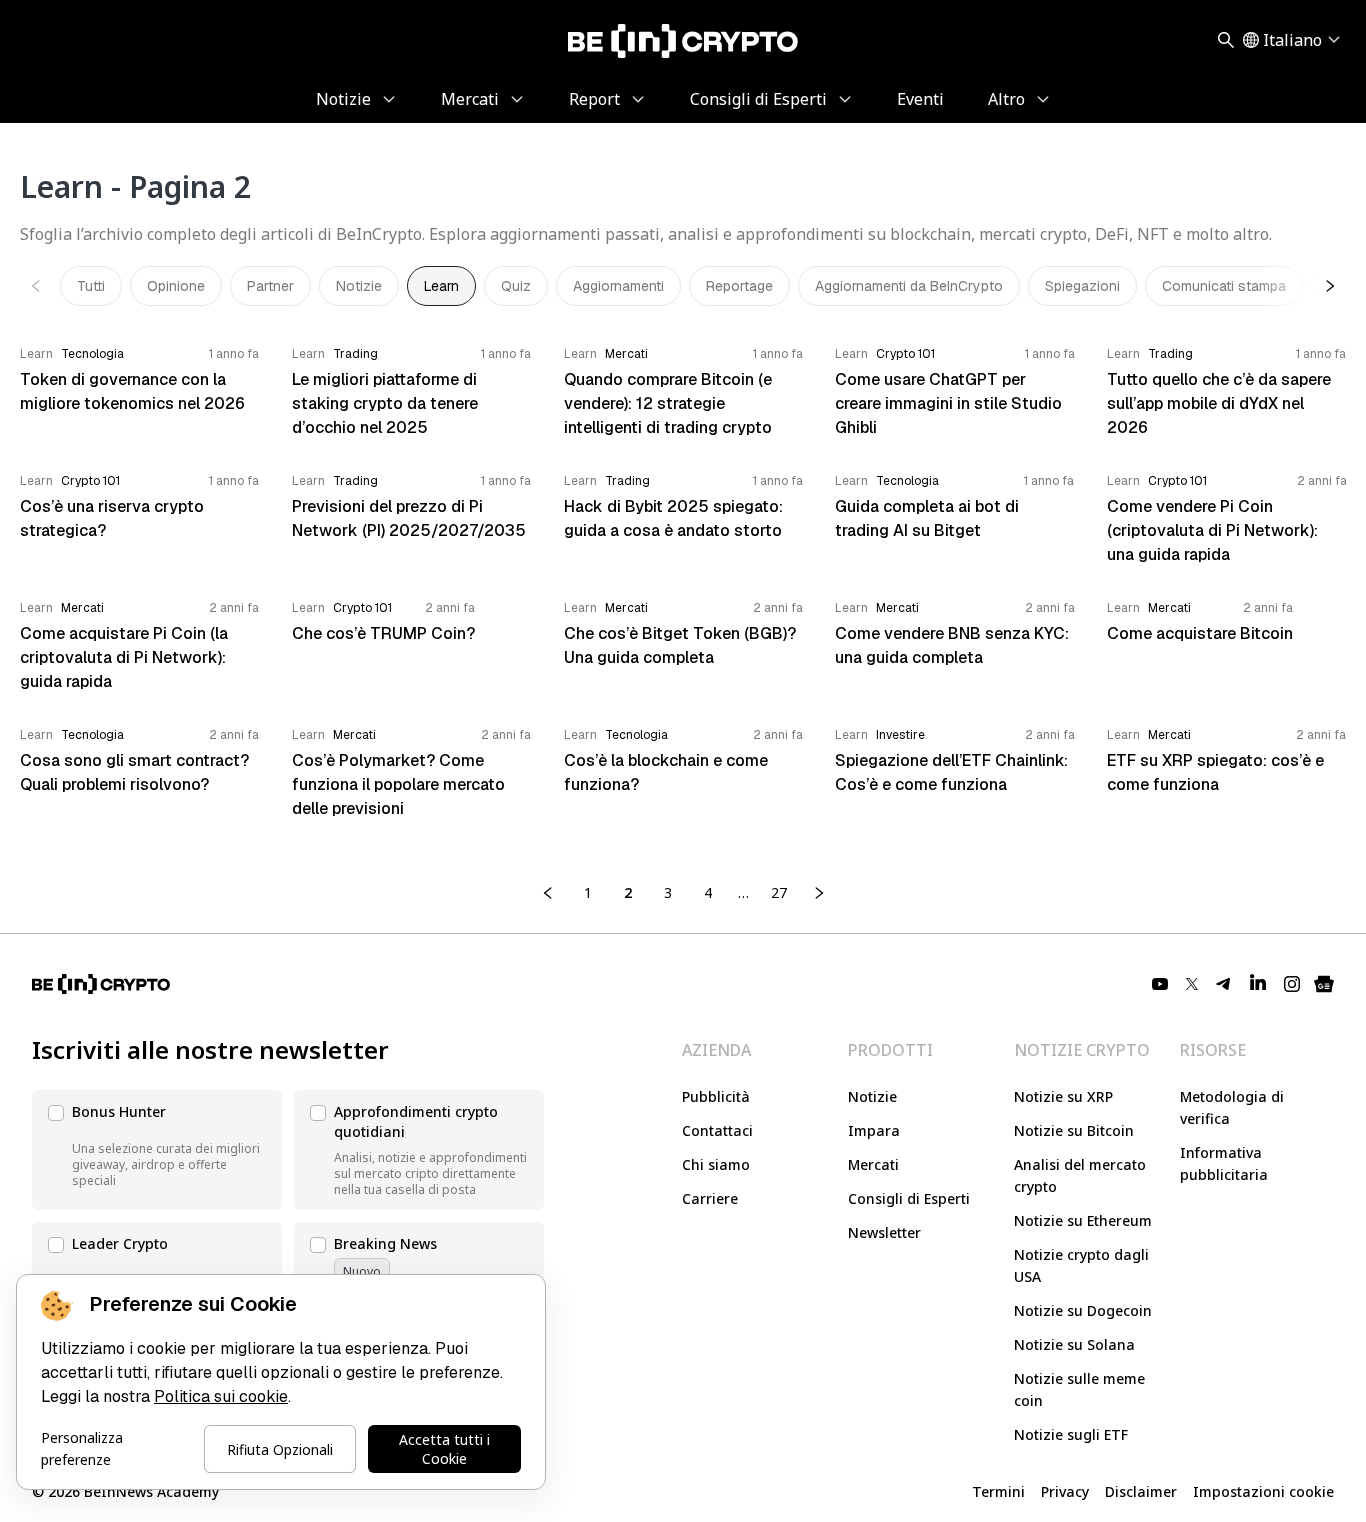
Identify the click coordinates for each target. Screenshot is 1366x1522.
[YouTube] (1160, 984)
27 (779, 892)
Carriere (710, 1198)
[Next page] (819, 893)
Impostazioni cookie (1263, 1491)
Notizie (872, 1096)
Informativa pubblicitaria (1224, 1163)
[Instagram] (1292, 984)
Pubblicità (716, 1096)
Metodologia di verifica (1232, 1107)
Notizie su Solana (1074, 1344)
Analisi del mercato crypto (1080, 1175)
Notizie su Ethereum (1083, 1220)
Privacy (1065, 1491)
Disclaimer (1141, 1491)
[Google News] (1324, 984)
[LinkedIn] (1258, 984)
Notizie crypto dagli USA (1081, 1265)
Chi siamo (716, 1164)
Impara (874, 1130)
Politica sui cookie (221, 1396)
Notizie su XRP (1063, 1096)
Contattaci (717, 1130)
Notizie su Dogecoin (1083, 1310)
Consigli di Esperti (909, 1198)
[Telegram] (1224, 984)
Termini (998, 1491)
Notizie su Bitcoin (1074, 1130)
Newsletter (884, 1232)
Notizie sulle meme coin (1079, 1389)
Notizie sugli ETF (1071, 1434)
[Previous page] (548, 893)
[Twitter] (1192, 984)
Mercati (873, 1164)
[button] (157, 1150)
